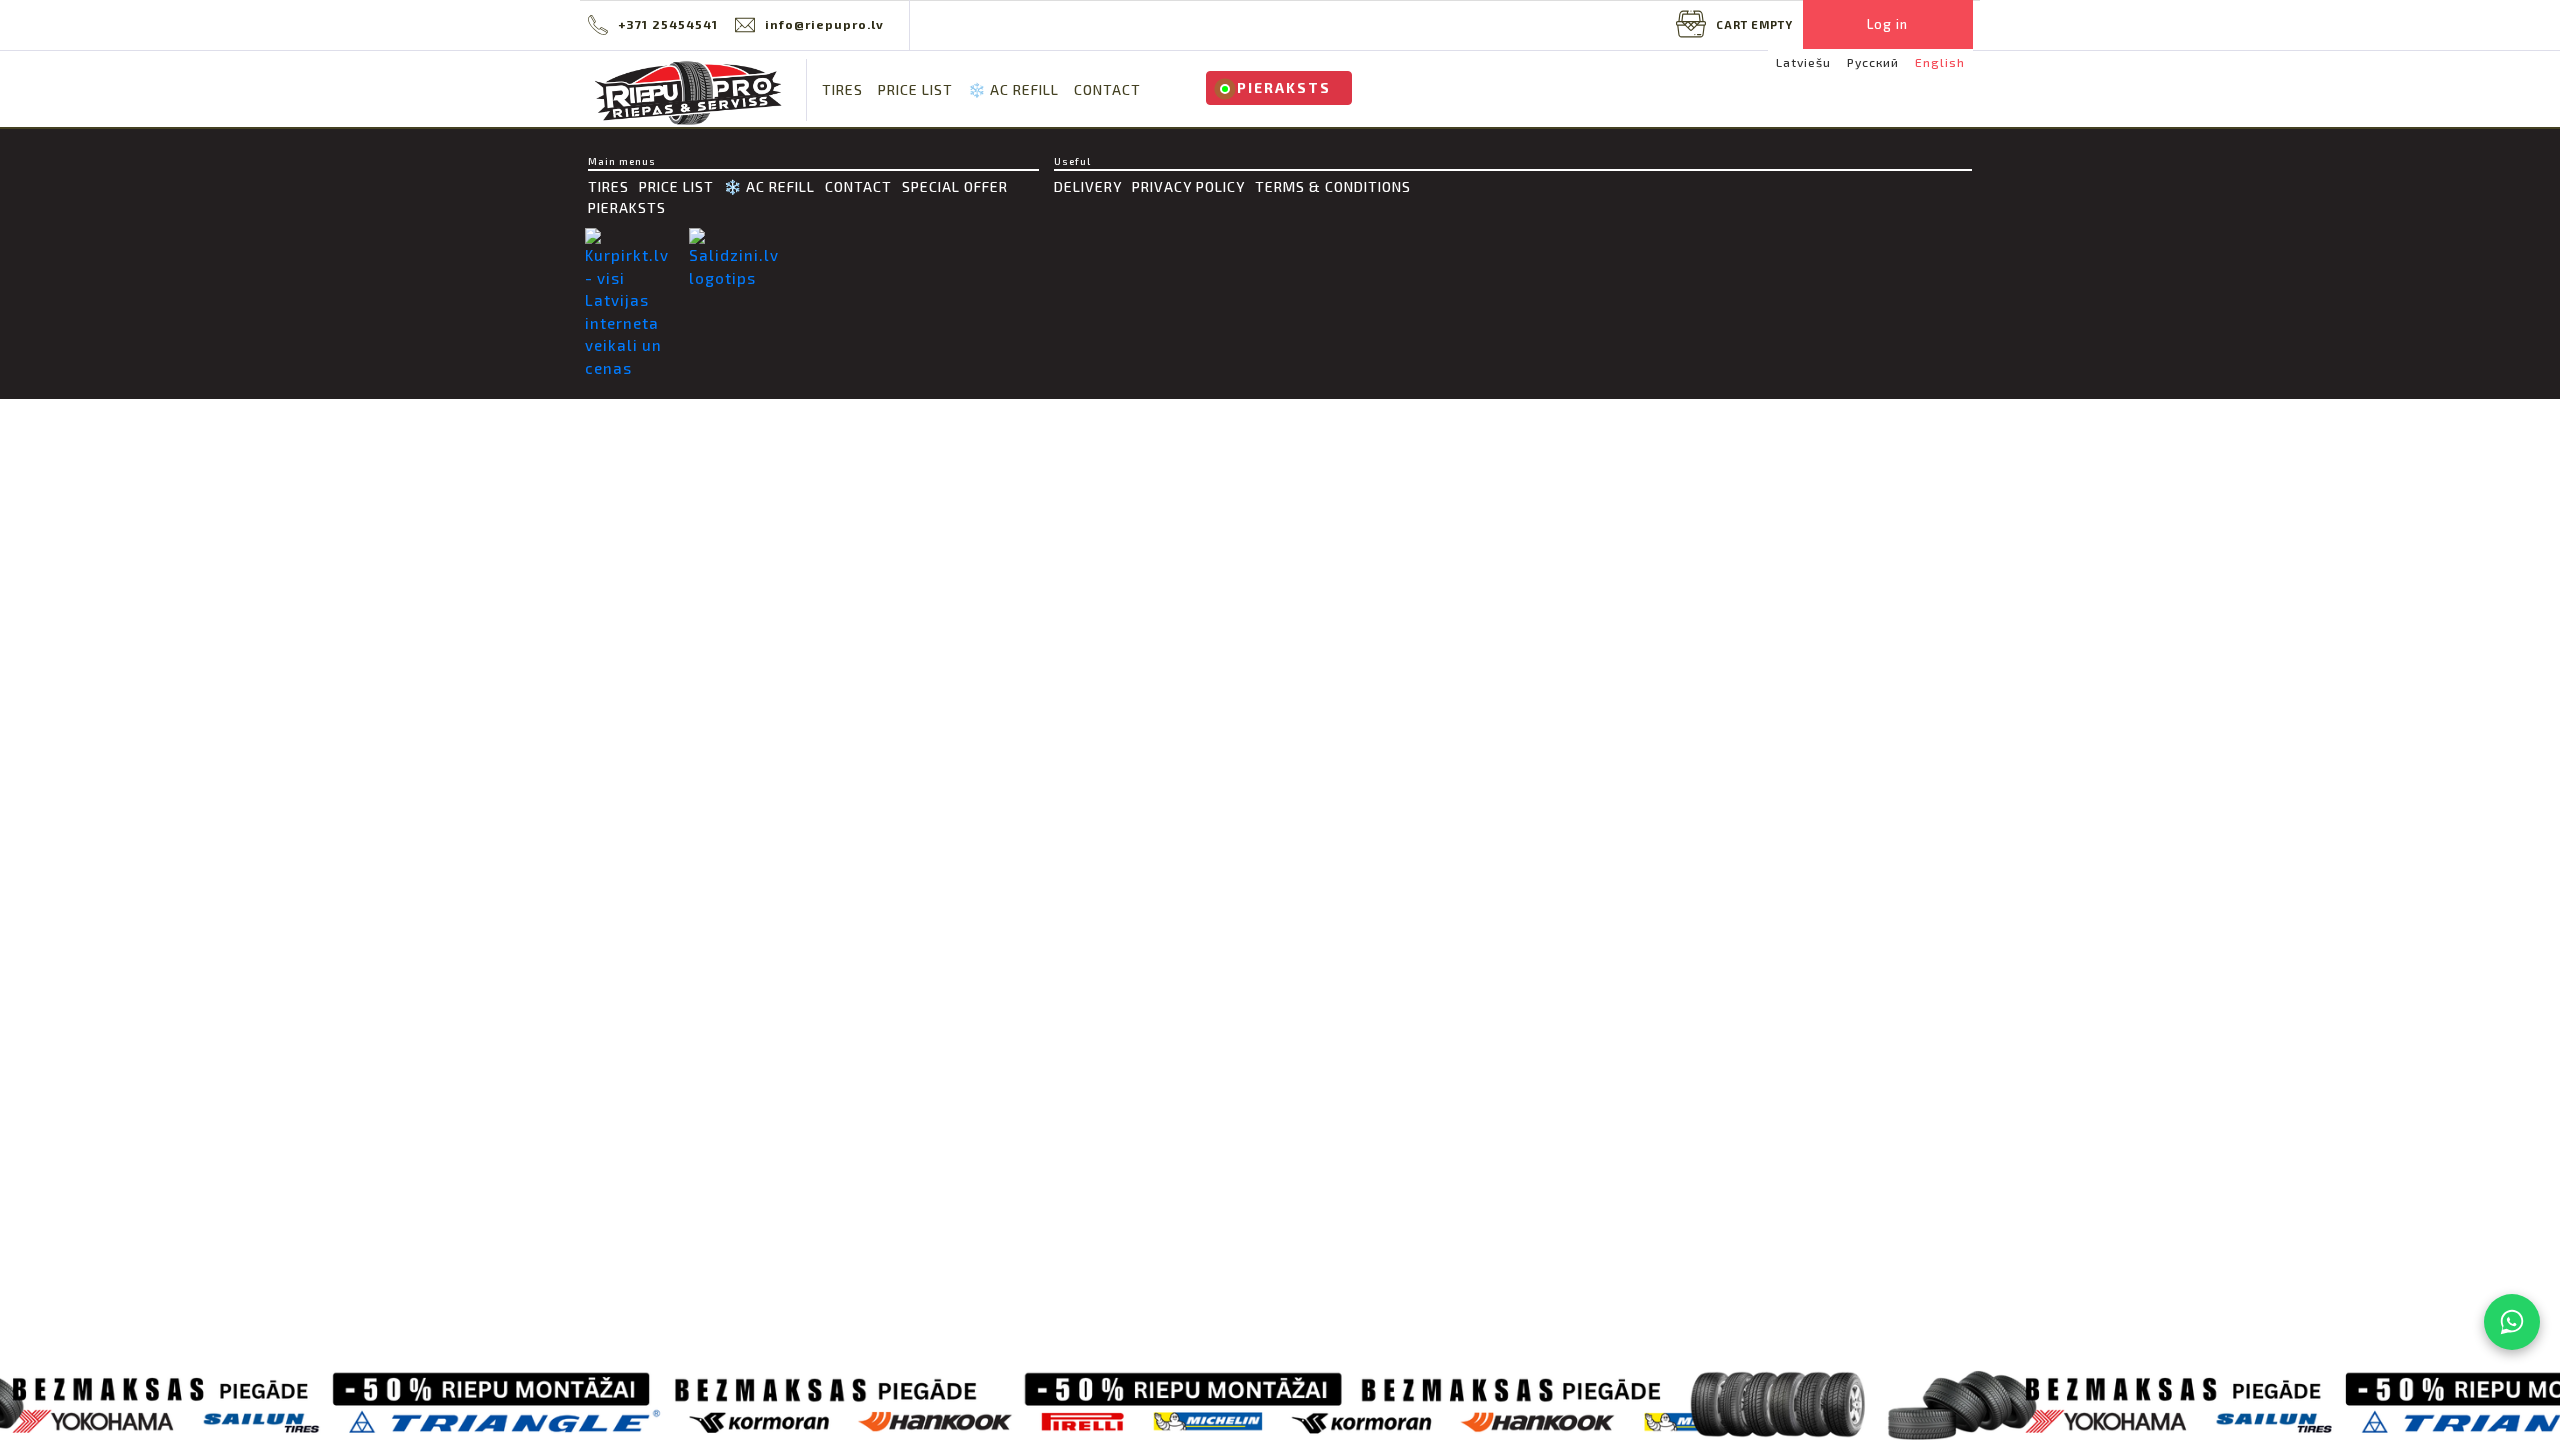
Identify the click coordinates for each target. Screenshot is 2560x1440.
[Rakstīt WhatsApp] (2512, 1322)
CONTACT (1107, 89)
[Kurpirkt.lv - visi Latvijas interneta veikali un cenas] (632, 303)
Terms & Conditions (1333, 186)
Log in (1887, 24)
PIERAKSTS (1284, 87)
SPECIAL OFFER (955, 186)
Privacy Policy (1188, 186)
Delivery (1088, 186)
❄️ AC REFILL (1013, 89)
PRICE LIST (915, 89)
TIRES (842, 89)
